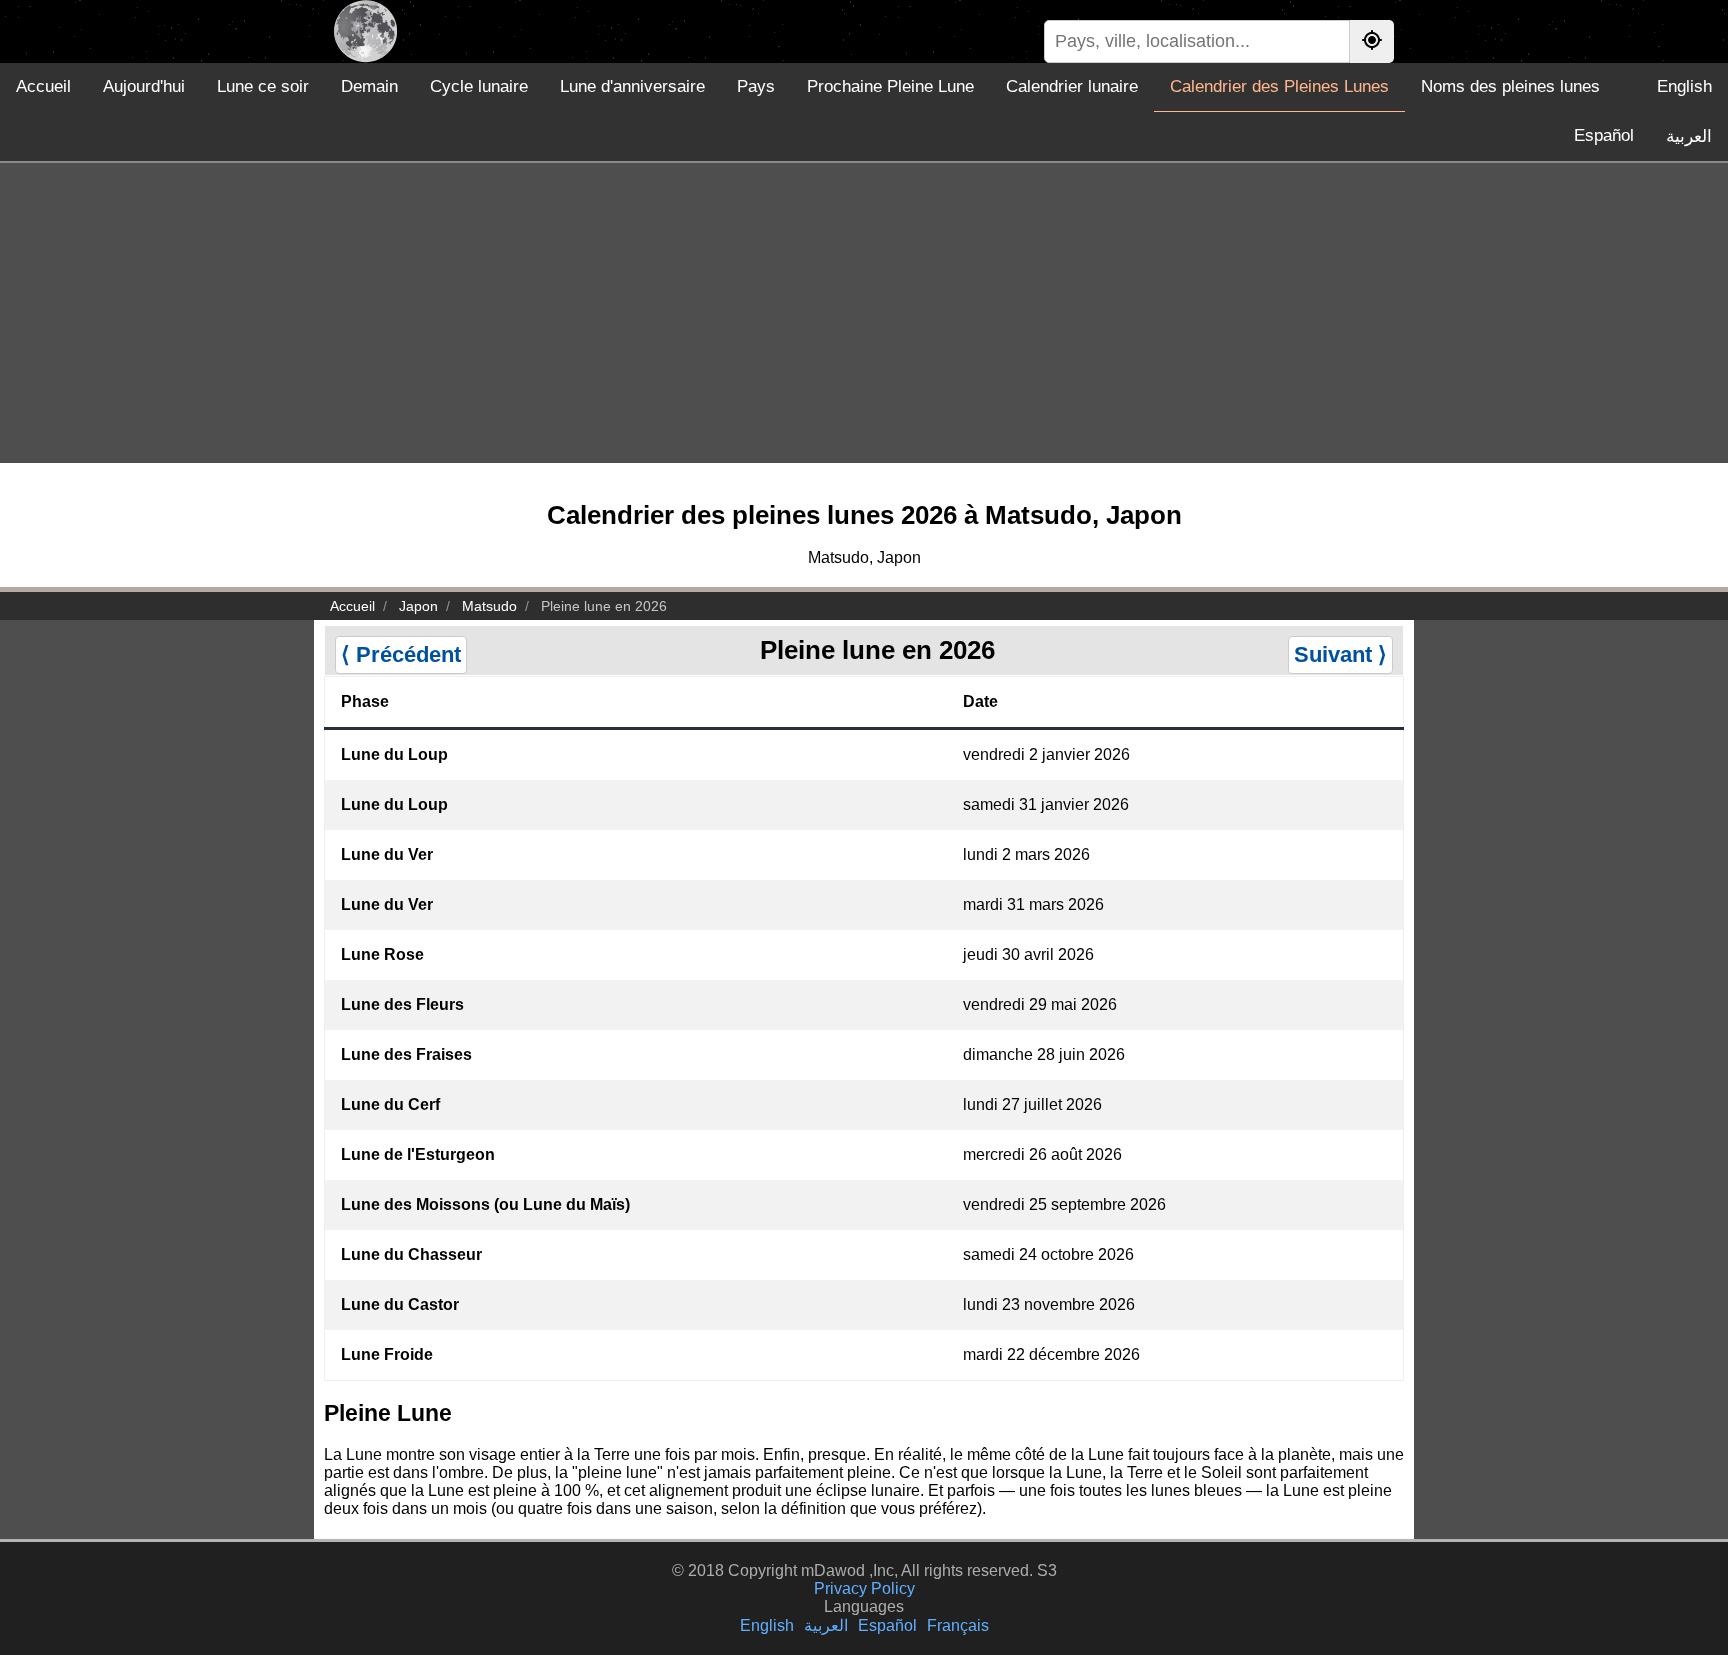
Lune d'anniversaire (632, 86)
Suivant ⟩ (1340, 654)
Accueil (43, 86)
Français (958, 1625)
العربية (1689, 136)
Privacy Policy (864, 1588)
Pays (756, 86)
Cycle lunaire (479, 86)
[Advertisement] (864, 313)
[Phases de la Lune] (365, 31)
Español (1604, 135)
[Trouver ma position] (1372, 41)
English (1684, 86)
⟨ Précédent (401, 654)
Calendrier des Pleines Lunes (1279, 86)
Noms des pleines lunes (1510, 86)
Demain (369, 86)
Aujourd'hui (144, 86)
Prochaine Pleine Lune (890, 86)
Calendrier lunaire (1072, 86)
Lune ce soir (263, 86)
